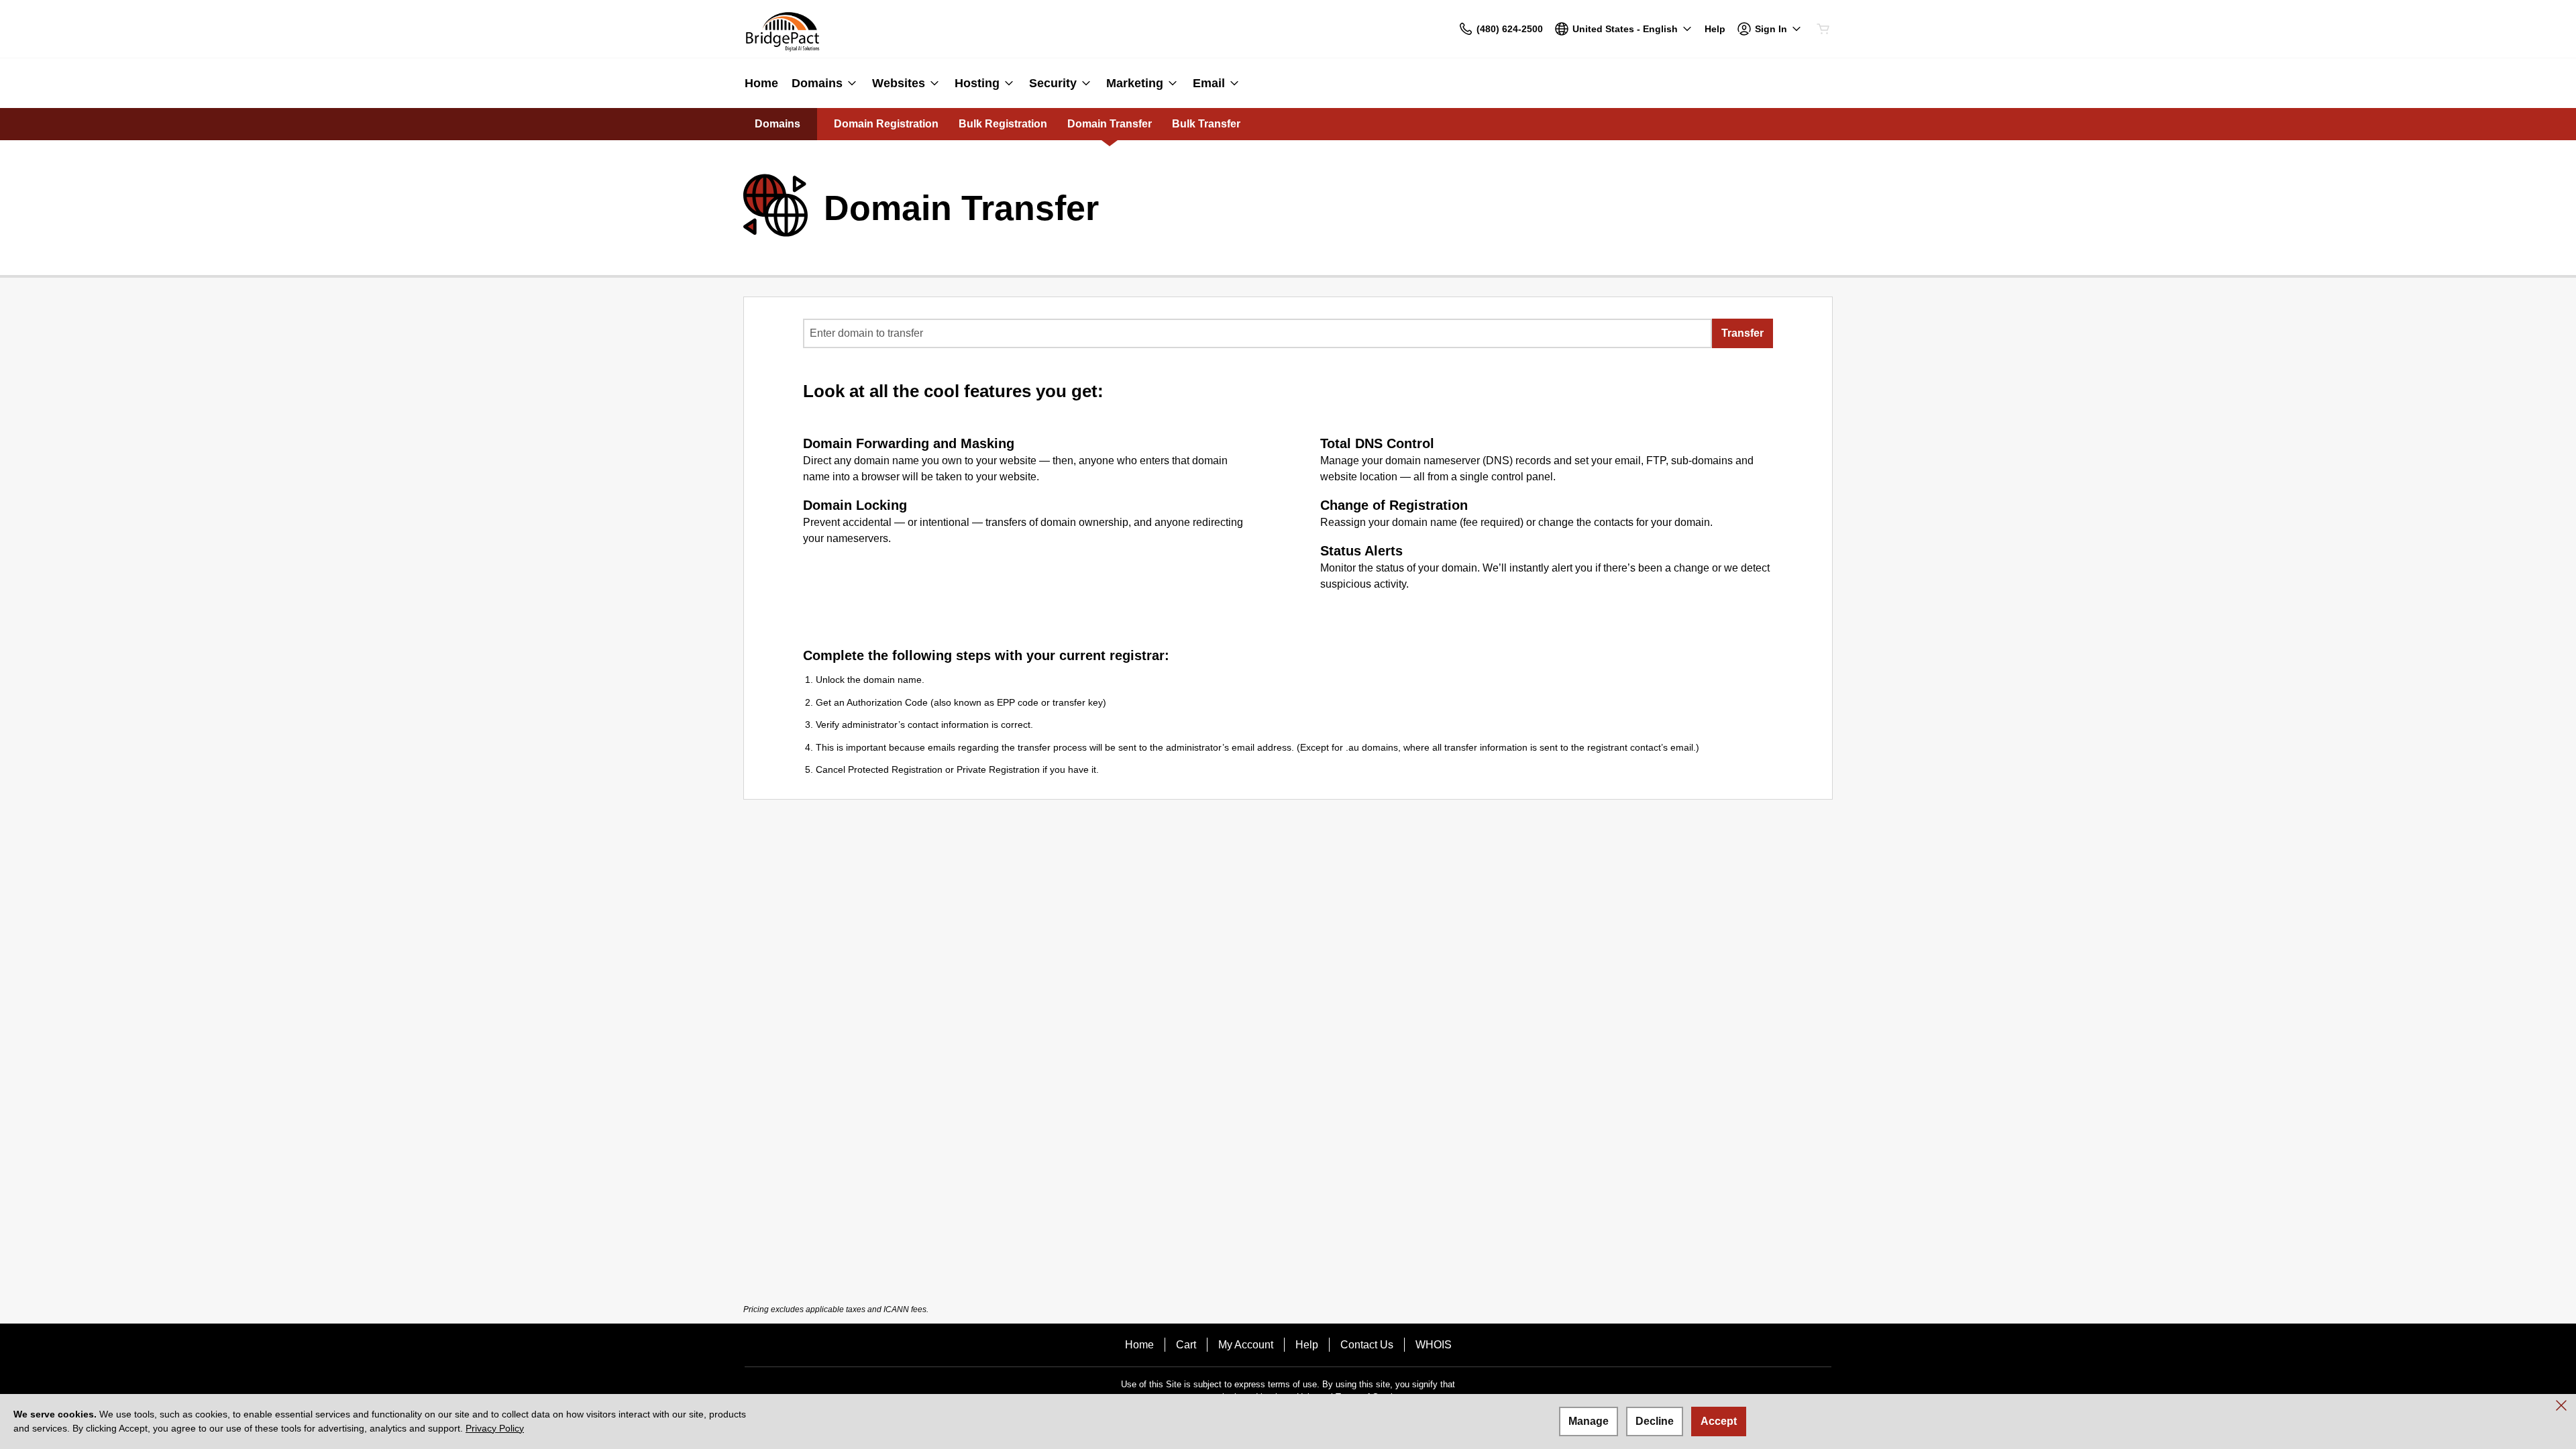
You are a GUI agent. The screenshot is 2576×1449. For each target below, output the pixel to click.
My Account (1246, 1345)
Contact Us (1367, 1345)
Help (1307, 1345)
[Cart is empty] (1823, 29)
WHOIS (1434, 1345)
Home (1139, 1345)
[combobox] (1257, 333)
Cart (1186, 1345)
